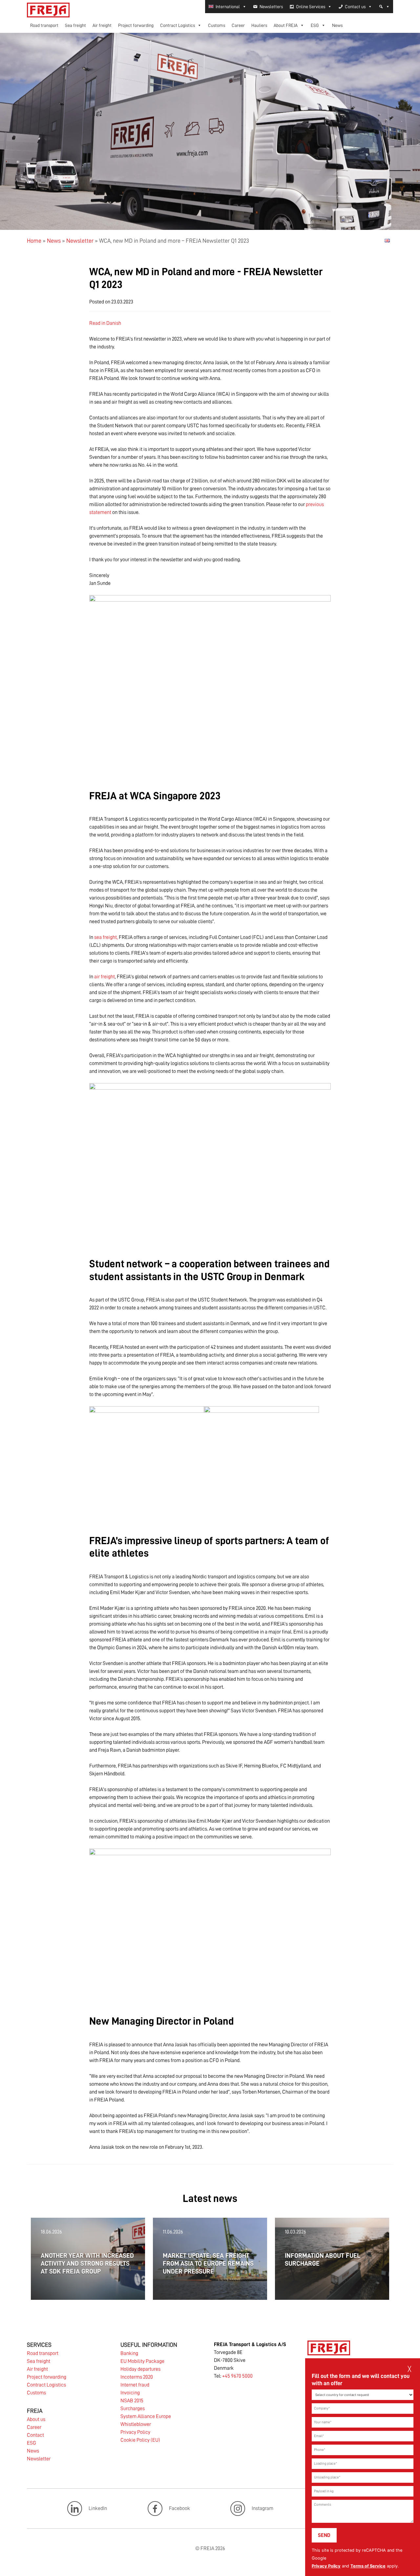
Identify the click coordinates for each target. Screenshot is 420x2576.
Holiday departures (140, 2369)
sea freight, (106, 937)
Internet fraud (135, 2385)
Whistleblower (136, 2424)
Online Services (311, 7)
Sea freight (75, 25)
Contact (35, 2435)
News (337, 25)
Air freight (102, 25)
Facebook (179, 2508)
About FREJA (286, 25)
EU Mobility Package (142, 2361)
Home (34, 241)
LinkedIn (98, 2508)
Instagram (262, 2508)
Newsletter (80, 241)
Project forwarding (136, 25)
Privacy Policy (326, 2566)
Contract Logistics (178, 25)
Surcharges (133, 2409)
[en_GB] (387, 240)
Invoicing (130, 2393)
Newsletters (271, 7)
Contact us (355, 7)
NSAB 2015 (132, 2401)
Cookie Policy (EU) (140, 2440)
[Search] (384, 7)
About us (36, 2419)
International (228, 7)
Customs (217, 25)
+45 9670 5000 (237, 2376)
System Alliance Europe (146, 2416)
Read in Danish (105, 323)
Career (238, 25)
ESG (315, 25)
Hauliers (259, 25)
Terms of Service (368, 2566)
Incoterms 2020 (137, 2377)
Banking (129, 2353)
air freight (105, 977)
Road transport (44, 25)
